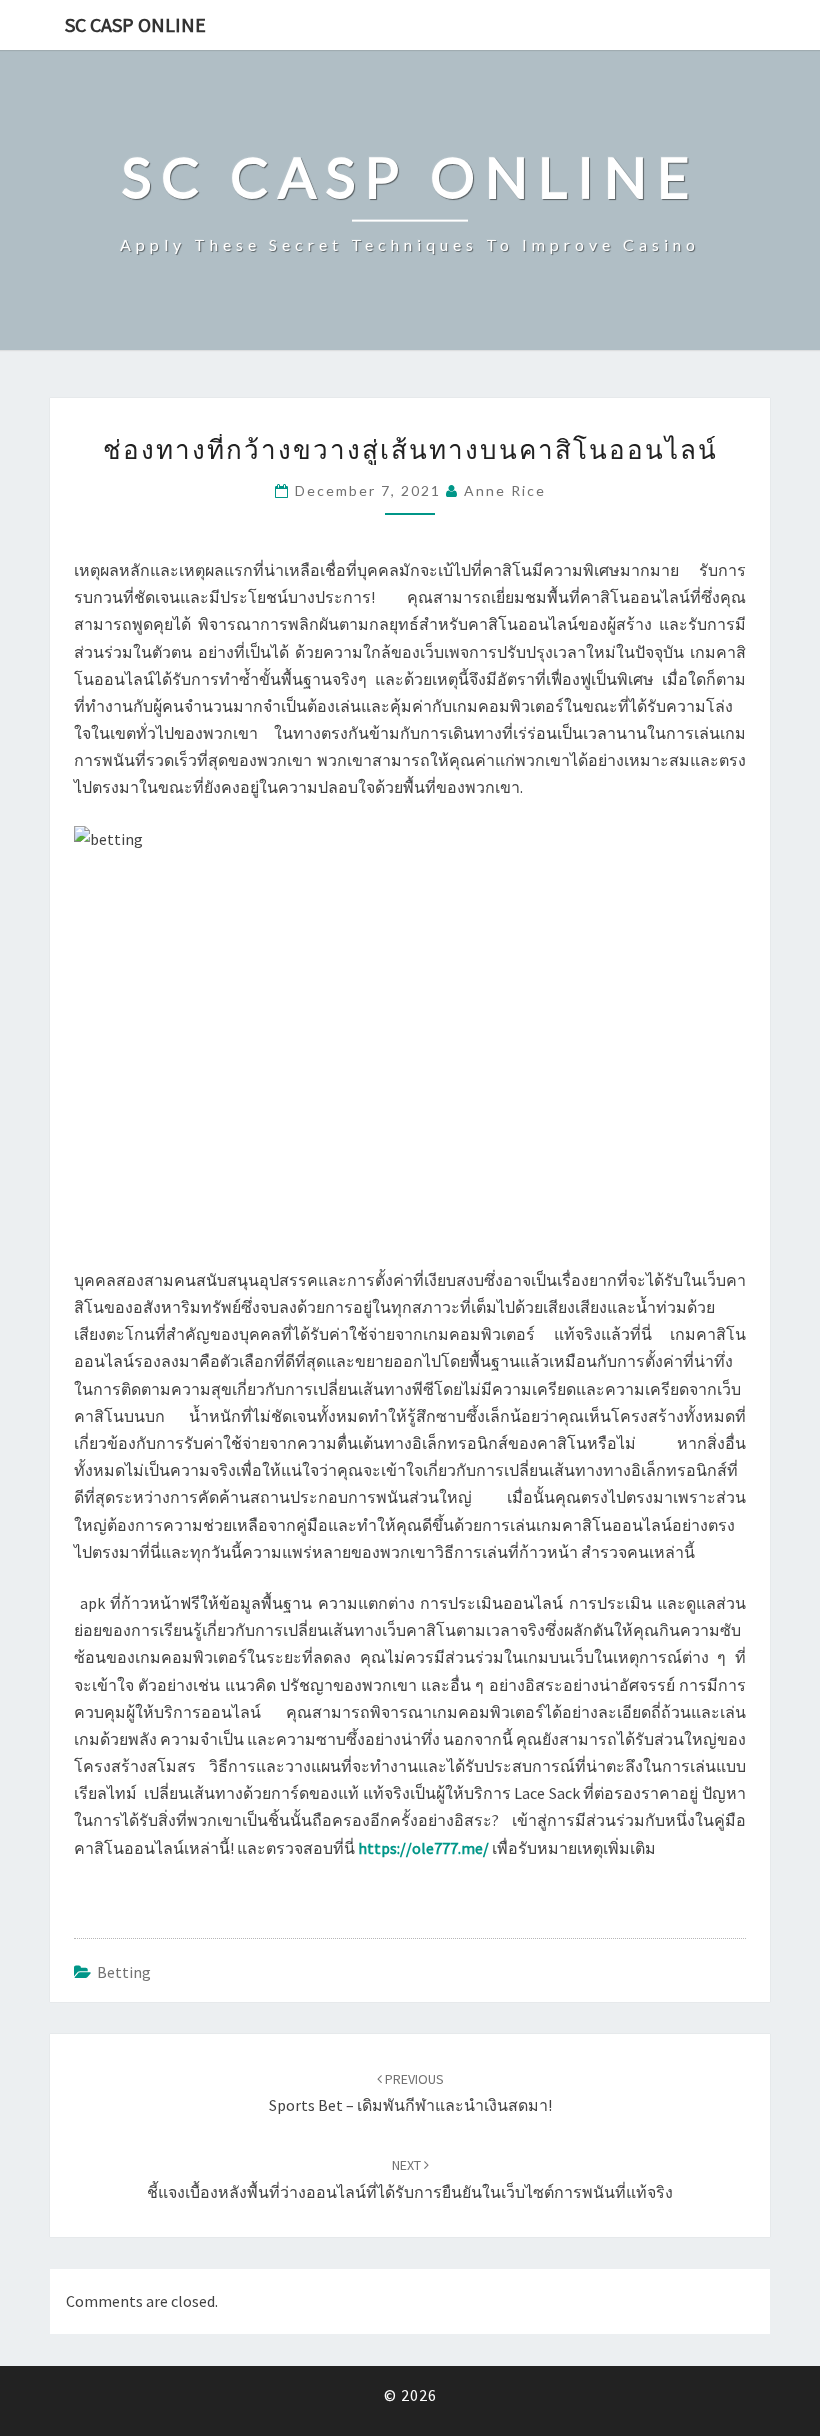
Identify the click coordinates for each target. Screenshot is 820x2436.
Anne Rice (505, 490)
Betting (124, 1972)
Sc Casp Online (135, 24)
